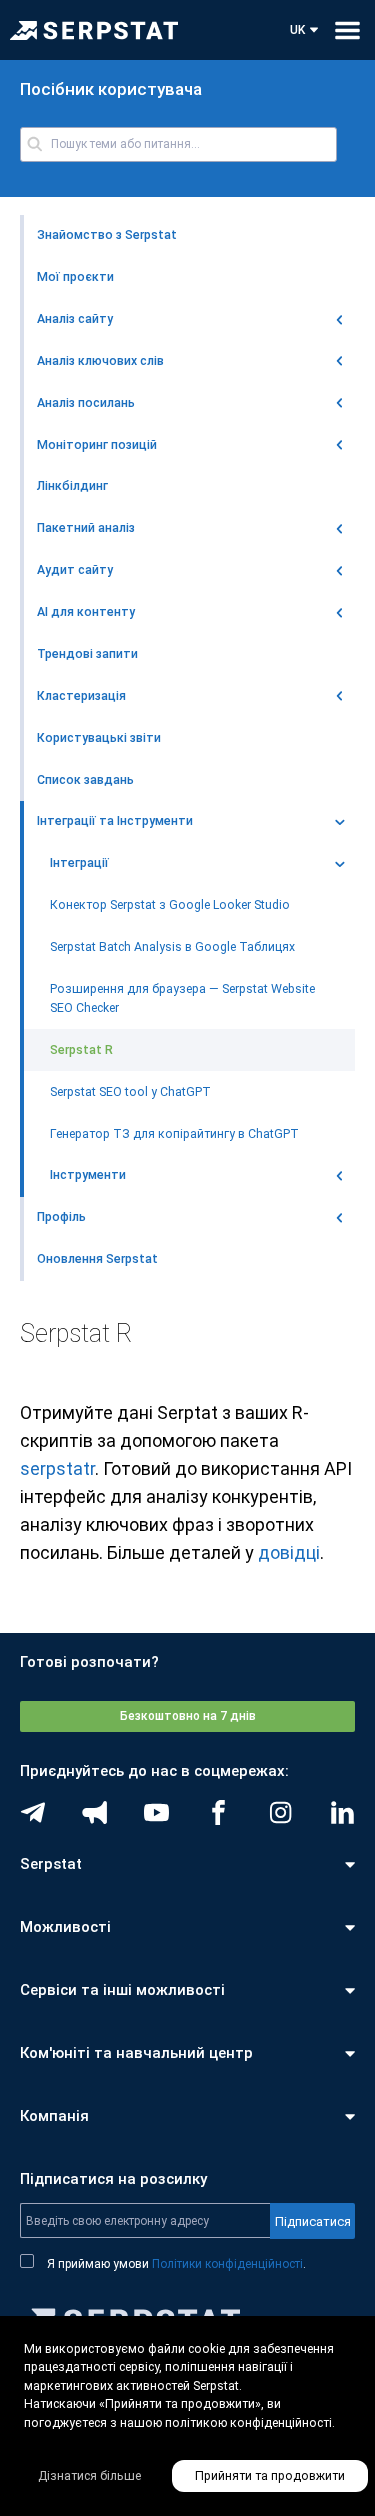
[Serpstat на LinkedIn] (342, 1812)
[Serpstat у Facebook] (218, 1812)
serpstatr (57, 1468)
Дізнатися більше (89, 2476)
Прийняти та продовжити (270, 2476)
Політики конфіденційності (227, 2264)
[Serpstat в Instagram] (280, 1812)
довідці (289, 1552)
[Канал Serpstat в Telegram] (156, 1812)
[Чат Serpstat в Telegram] (32, 1812)
